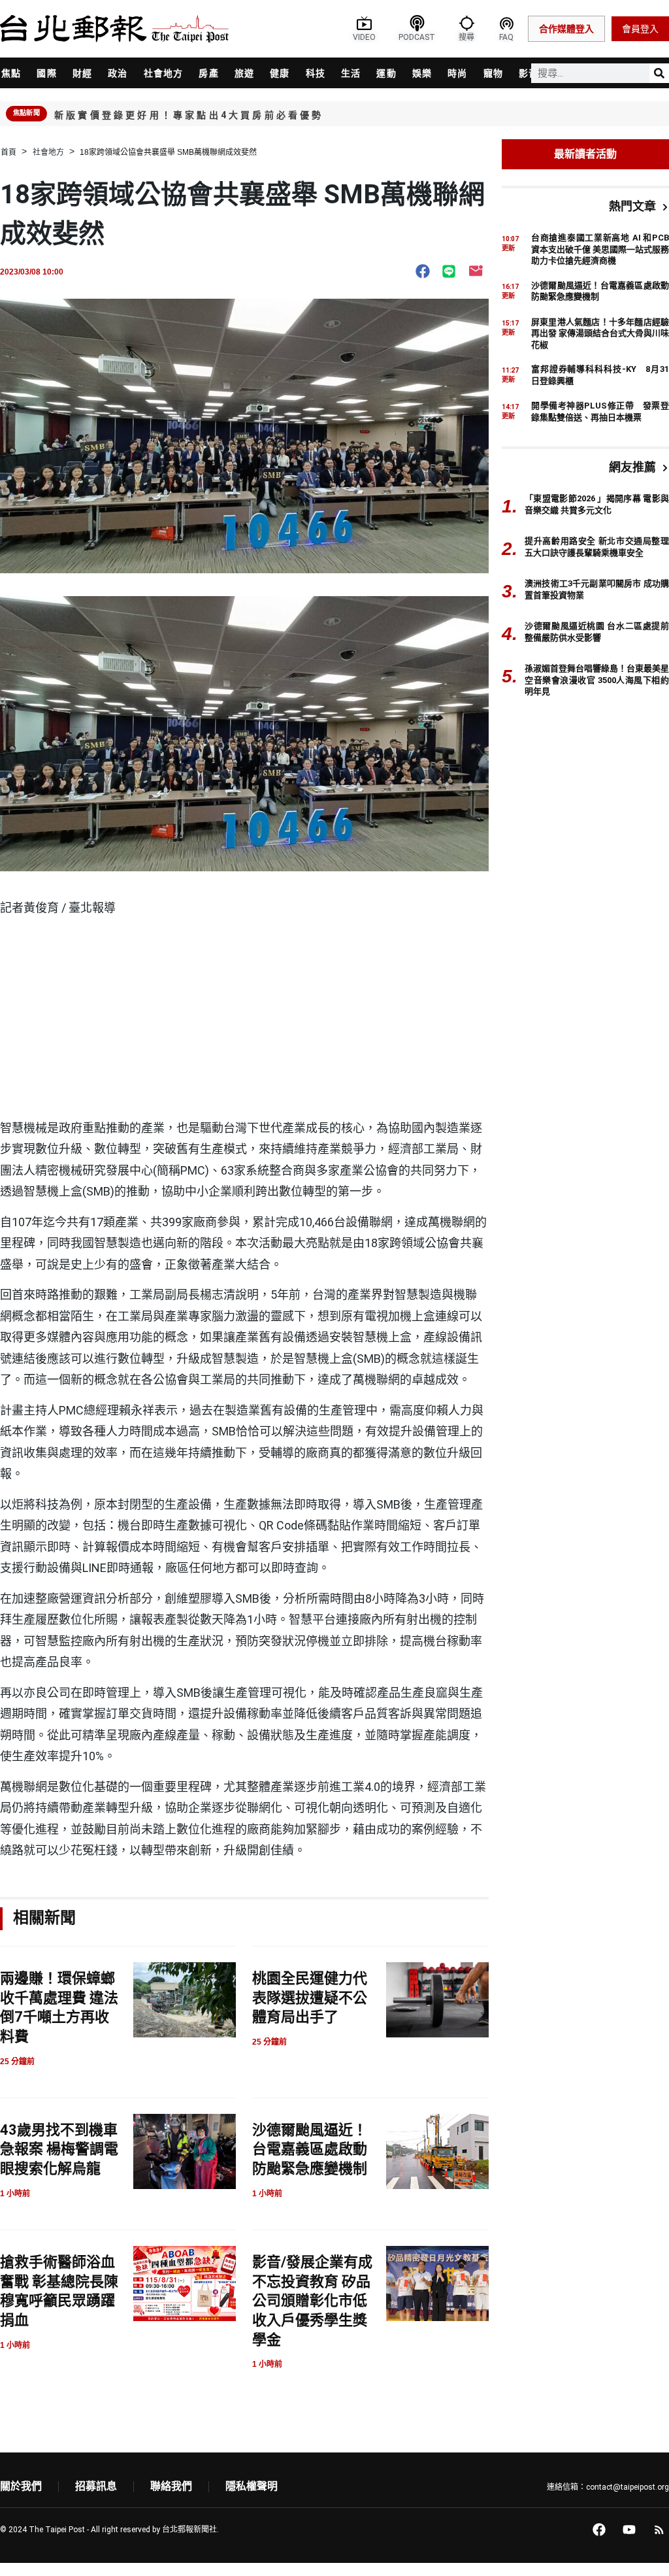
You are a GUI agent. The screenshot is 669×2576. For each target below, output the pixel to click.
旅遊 (244, 73)
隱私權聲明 (252, 2486)
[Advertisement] (244, 1020)
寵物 (493, 73)
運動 (386, 73)
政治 (118, 73)
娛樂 (422, 73)
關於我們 (21, 2486)
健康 (280, 73)
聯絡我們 (171, 2486)
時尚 (457, 73)
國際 (46, 73)
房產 (208, 73)
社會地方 (164, 73)
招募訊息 (96, 2486)
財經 (82, 73)
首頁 (8, 152)
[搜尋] (659, 73)
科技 (316, 73)
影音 (529, 73)
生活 (351, 73)
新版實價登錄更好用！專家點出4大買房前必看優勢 (189, 115)
